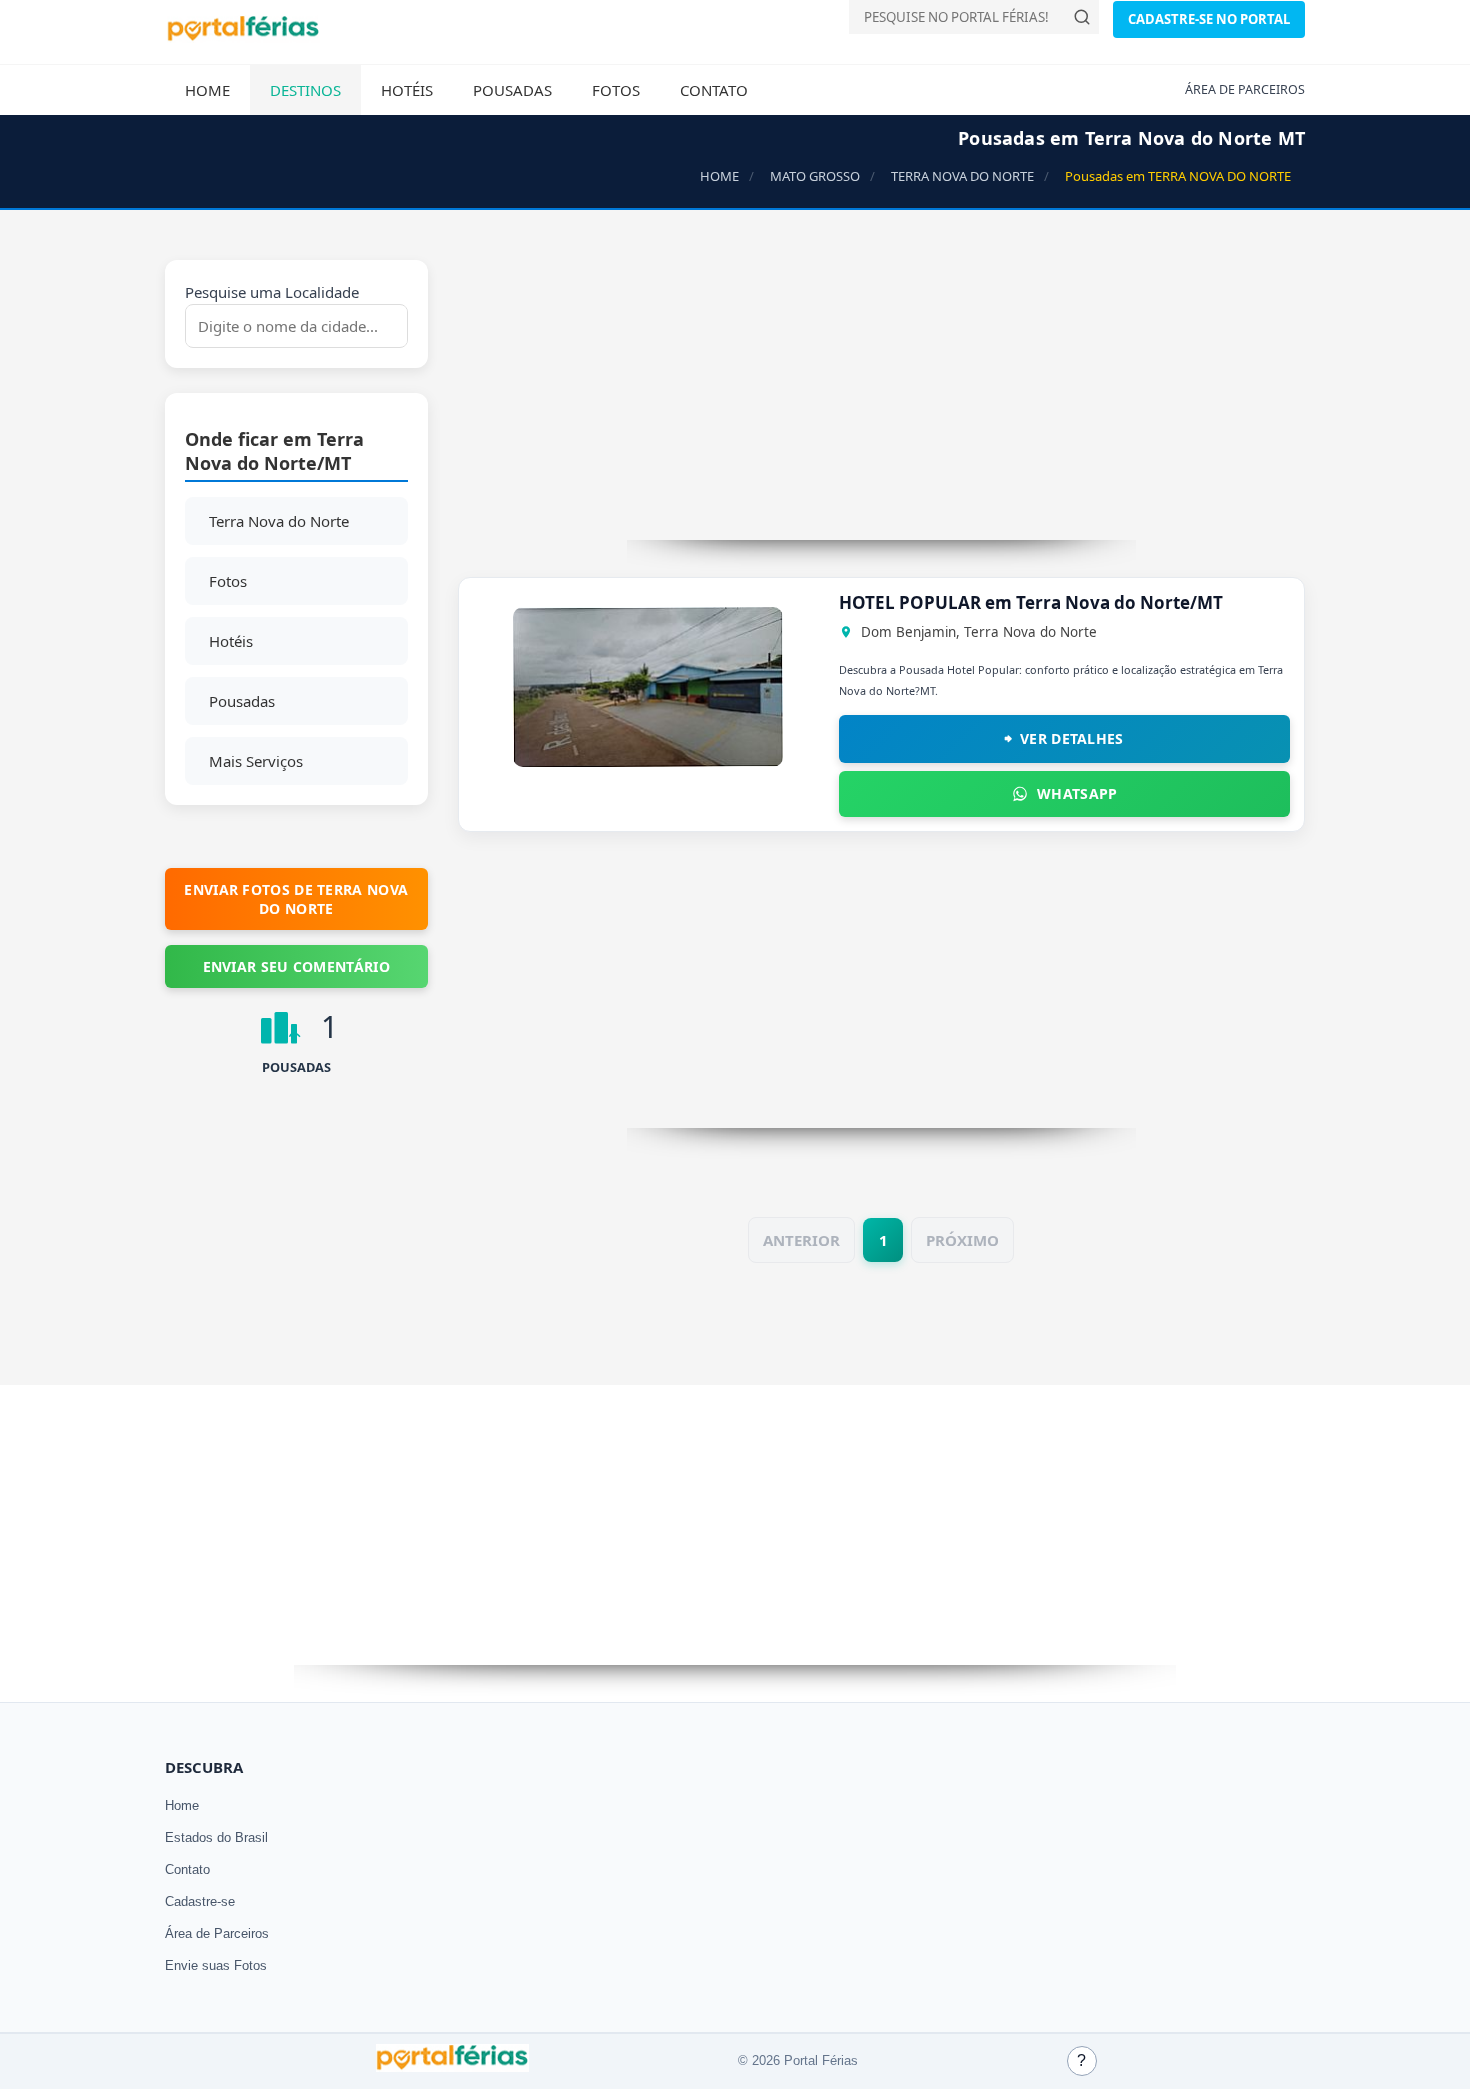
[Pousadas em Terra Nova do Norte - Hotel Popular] (648, 761)
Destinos (305, 90)
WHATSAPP (1077, 793)
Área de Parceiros (217, 1933)
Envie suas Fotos (216, 1965)
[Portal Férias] (243, 37)
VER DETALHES (1072, 738)
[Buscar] (1082, 17)
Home (207, 90)
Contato (714, 90)
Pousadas (512, 90)
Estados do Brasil (216, 1837)
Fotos (616, 90)
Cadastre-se (200, 1901)
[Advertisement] (882, 400)
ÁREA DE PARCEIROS (1245, 89)
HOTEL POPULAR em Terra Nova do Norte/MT (1031, 602)
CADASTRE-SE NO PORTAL (1209, 19)
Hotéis (407, 90)
